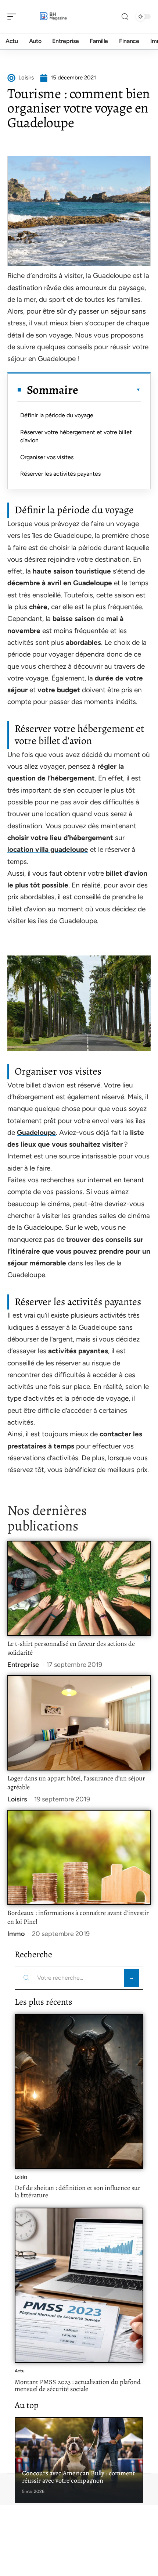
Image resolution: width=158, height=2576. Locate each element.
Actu (20, 2371)
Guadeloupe (36, 1132)
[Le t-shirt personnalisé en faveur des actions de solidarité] (79, 1588)
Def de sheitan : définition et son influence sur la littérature (78, 2191)
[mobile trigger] (14, 17)
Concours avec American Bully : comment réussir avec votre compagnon (78, 2477)
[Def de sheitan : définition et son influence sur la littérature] (79, 2091)
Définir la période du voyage (57, 415)
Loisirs (17, 1799)
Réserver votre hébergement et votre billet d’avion (76, 436)
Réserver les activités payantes (60, 474)
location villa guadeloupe (48, 849)
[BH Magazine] (53, 17)
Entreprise (23, 1665)
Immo (16, 1934)
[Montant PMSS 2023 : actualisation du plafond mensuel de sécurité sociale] (79, 2285)
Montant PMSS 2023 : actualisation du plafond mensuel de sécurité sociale (78, 2386)
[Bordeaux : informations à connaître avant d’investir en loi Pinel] (79, 1857)
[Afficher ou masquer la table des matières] (109, 390)
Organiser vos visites (47, 457)
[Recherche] (125, 17)
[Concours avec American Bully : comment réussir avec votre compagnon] (79, 2460)
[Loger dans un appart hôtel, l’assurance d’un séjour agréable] (79, 1723)
